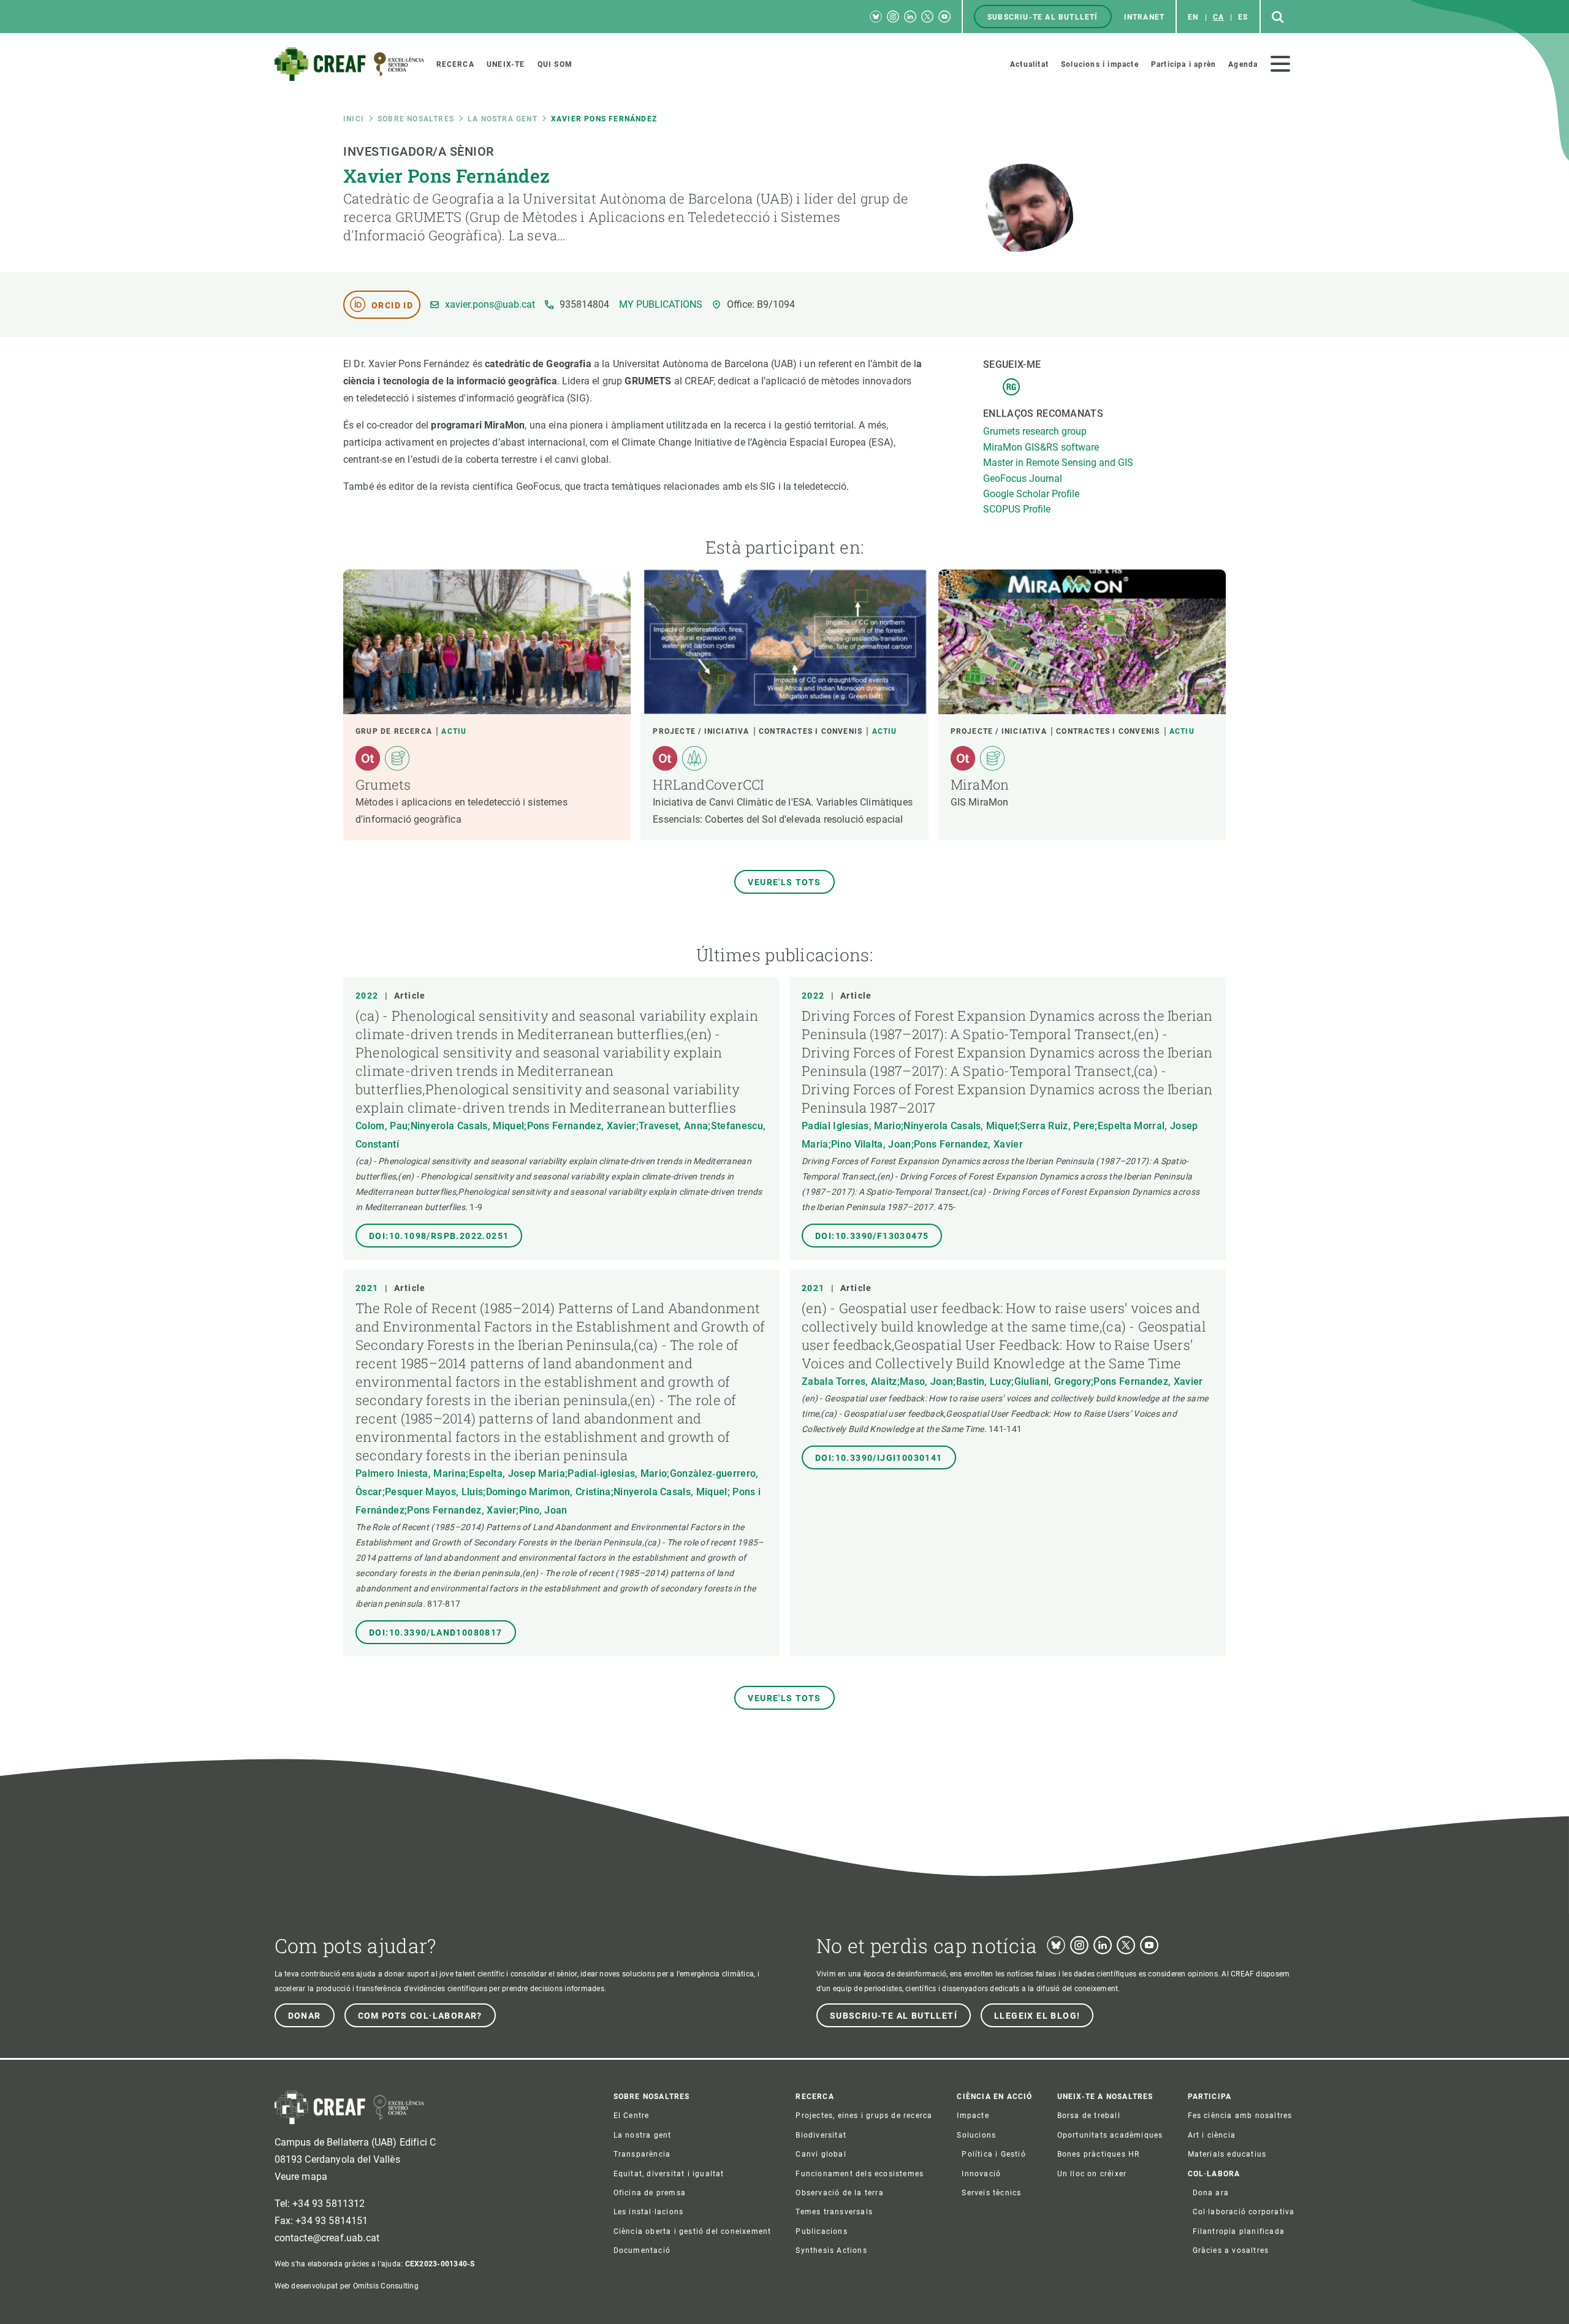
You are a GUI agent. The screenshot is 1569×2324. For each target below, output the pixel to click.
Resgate (1011, 387)
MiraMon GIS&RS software (1041, 447)
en (1193, 17)
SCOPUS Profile (1017, 509)
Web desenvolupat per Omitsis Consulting (347, 2286)
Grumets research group (1035, 431)
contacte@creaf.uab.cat (327, 2238)
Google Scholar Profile (1031, 494)
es (1243, 17)
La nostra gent (503, 119)
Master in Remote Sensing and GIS (1058, 463)
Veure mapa (301, 2177)
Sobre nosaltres (416, 119)
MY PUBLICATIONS (661, 305)
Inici (354, 119)
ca (1218, 17)
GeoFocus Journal (1023, 478)
